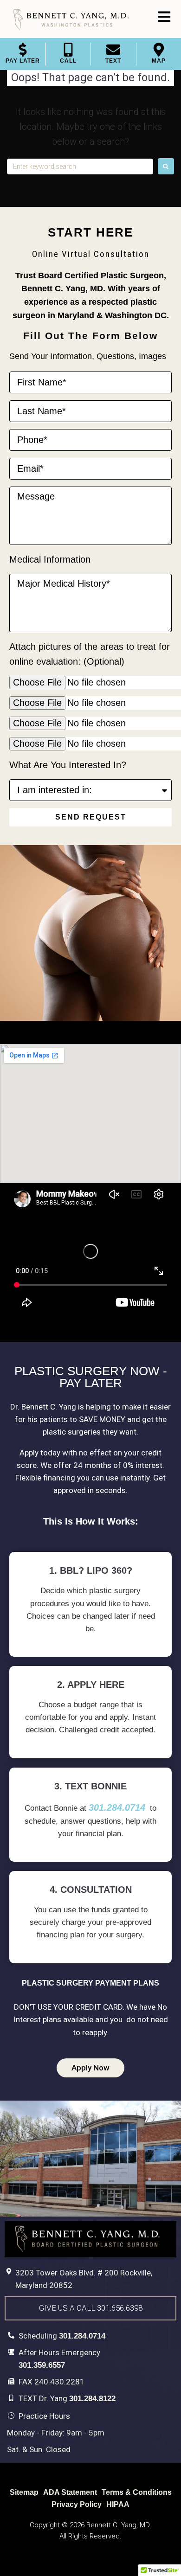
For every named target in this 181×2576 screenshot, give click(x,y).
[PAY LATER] (23, 50)
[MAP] (159, 50)
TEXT (113, 61)
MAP (159, 61)
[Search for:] (80, 166)
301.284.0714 (117, 1807)
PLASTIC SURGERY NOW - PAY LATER (91, 1377)
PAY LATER (23, 61)
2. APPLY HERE (91, 1685)
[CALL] (68, 50)
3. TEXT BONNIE (90, 1786)
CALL (68, 61)
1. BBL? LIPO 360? (91, 1570)
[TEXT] (113, 50)
